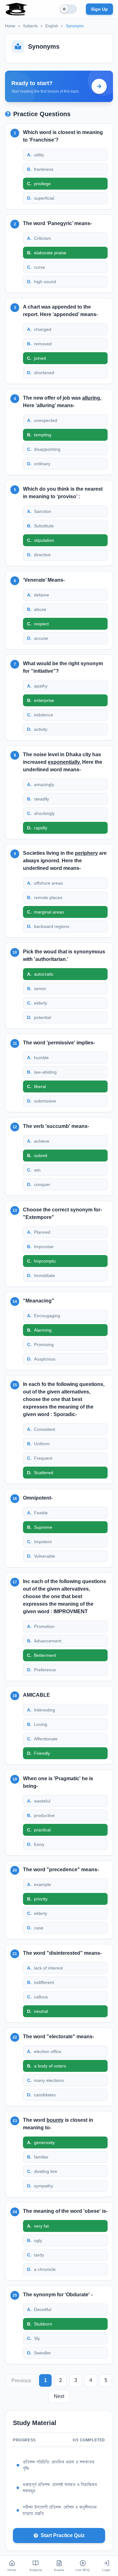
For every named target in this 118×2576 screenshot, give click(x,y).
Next (59, 2396)
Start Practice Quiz (63, 2535)
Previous (21, 2381)
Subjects (30, 26)
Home (10, 26)
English (52, 26)
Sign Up (99, 9)
